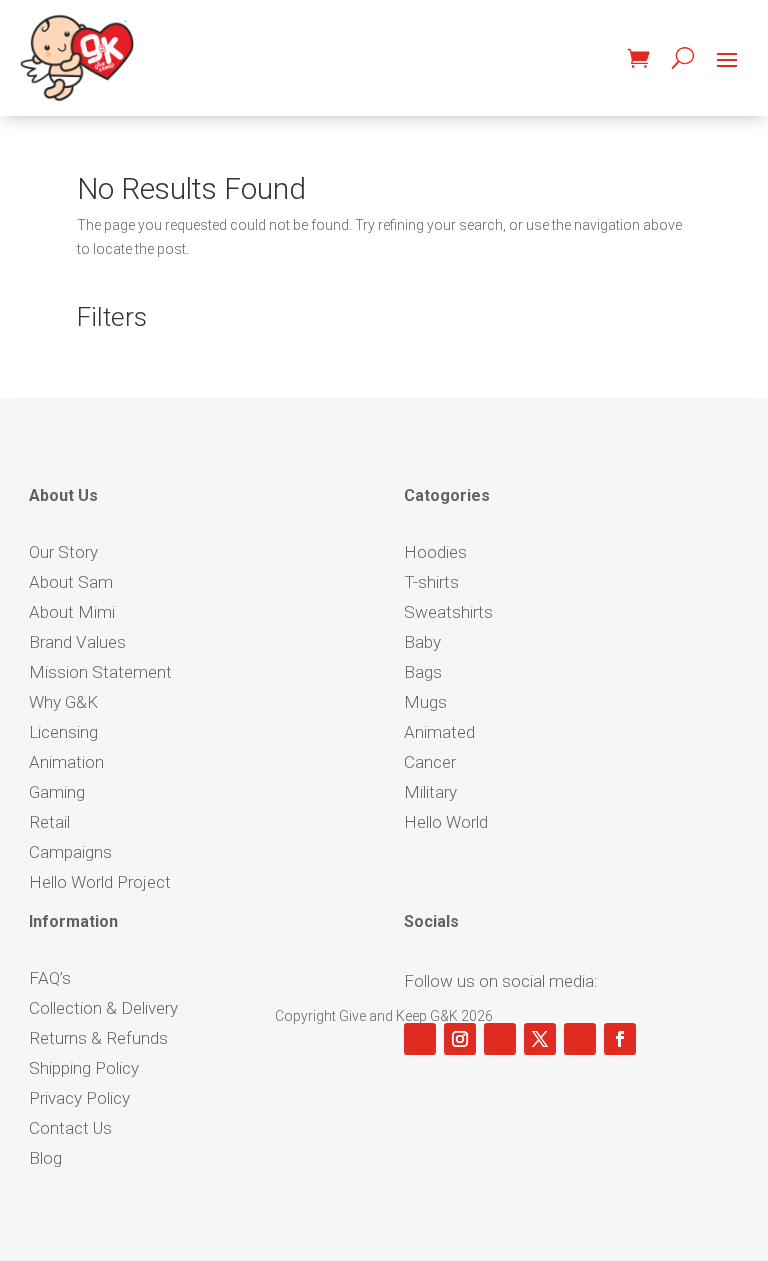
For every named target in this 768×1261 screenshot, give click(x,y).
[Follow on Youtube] (420, 1039)
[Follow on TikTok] (500, 1039)
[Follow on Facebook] (620, 1039)
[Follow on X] (540, 1039)
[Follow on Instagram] (460, 1039)
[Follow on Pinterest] (580, 1039)
